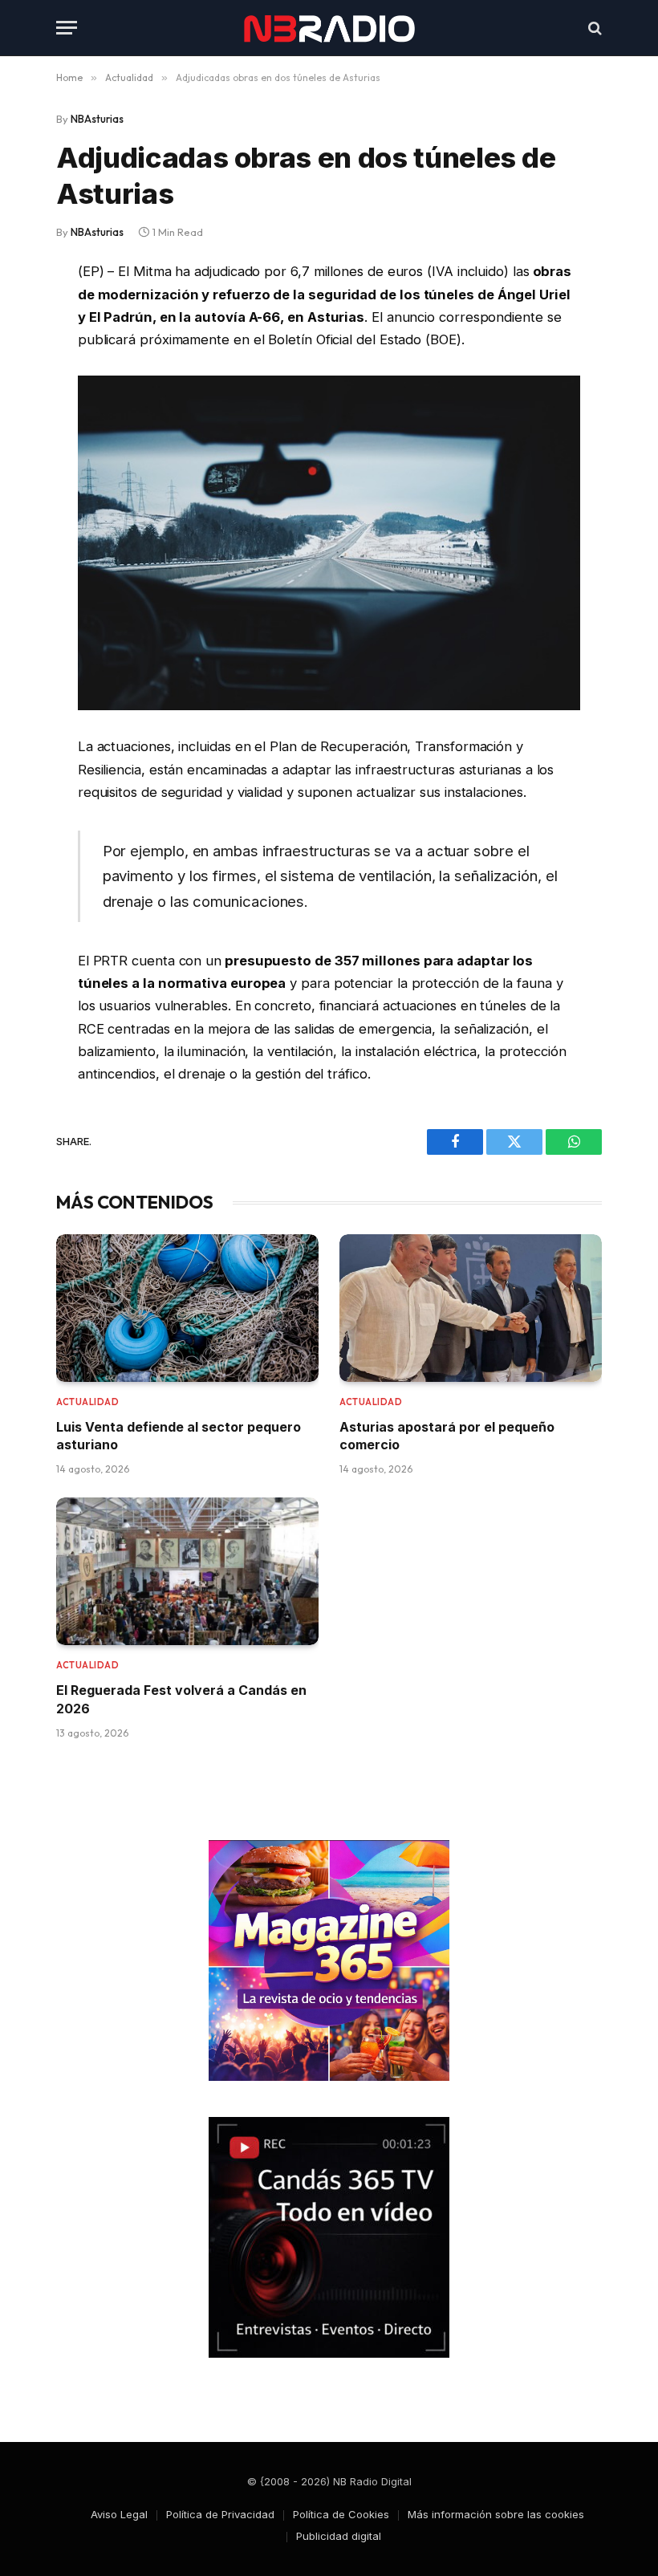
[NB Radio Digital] (329, 28)
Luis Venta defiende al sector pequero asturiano (179, 1436)
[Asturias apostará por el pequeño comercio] (471, 1308)
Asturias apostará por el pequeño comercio (447, 1436)
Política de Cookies (341, 2514)
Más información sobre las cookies (496, 2514)
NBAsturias (97, 119)
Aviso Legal (119, 2514)
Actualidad (88, 1402)
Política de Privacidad (220, 2514)
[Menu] (67, 28)
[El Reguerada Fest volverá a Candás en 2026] (187, 1571)
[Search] (593, 28)
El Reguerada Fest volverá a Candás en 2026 (181, 1699)
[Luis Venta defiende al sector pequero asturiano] (187, 1308)
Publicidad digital (339, 2536)
